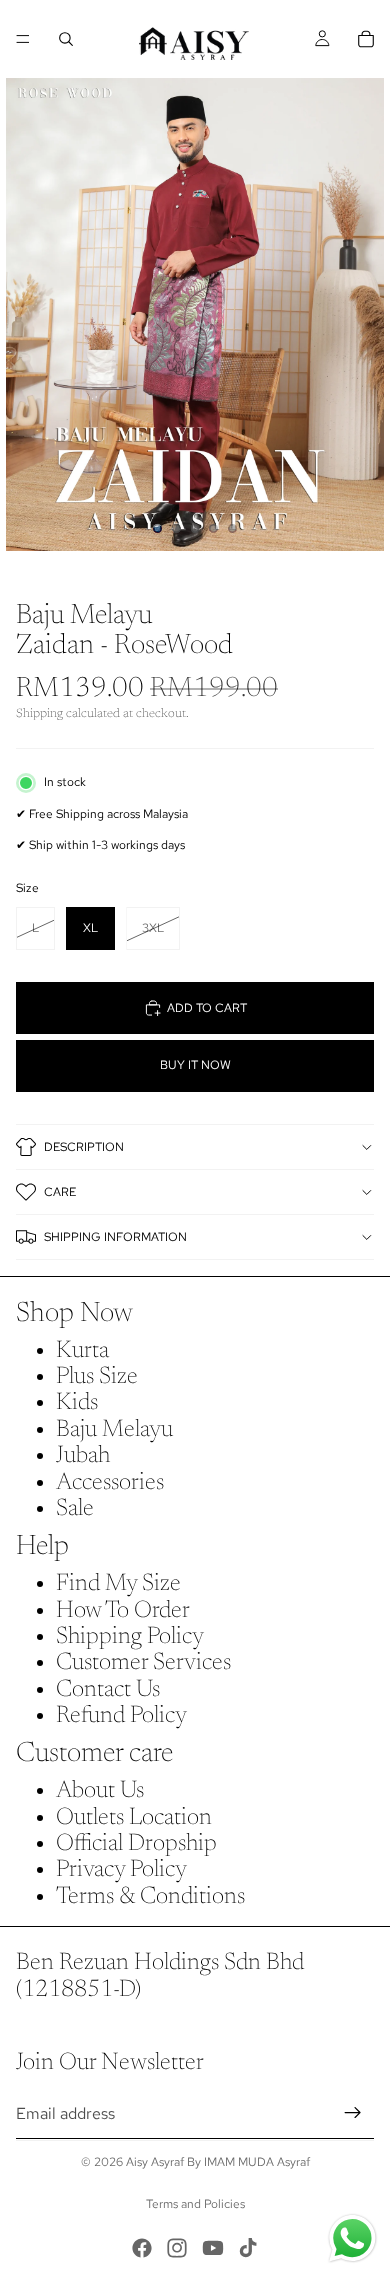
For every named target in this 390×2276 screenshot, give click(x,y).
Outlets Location (134, 1818)
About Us (100, 1791)
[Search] (66, 39)
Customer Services (143, 1663)
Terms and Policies (195, 2204)
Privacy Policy (121, 1870)
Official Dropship (136, 1844)
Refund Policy (121, 1716)
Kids (77, 1403)
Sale (75, 1509)
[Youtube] (213, 2248)
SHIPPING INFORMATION (115, 1237)
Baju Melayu (114, 1430)
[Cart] (366, 39)
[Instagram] (177, 2248)
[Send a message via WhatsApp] (352, 2238)
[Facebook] (142, 2248)
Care (60, 1192)
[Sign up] (353, 2114)
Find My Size (118, 1584)
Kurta (82, 1351)
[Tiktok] (248, 2248)
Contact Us (108, 1690)
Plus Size (97, 1377)
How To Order (123, 1611)
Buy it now (195, 1065)
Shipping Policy (130, 1637)
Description (84, 1147)
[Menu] (23, 39)
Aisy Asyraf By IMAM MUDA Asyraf (218, 2162)
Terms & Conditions (150, 1897)
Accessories (110, 1483)
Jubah (83, 1456)
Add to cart (207, 1008)
